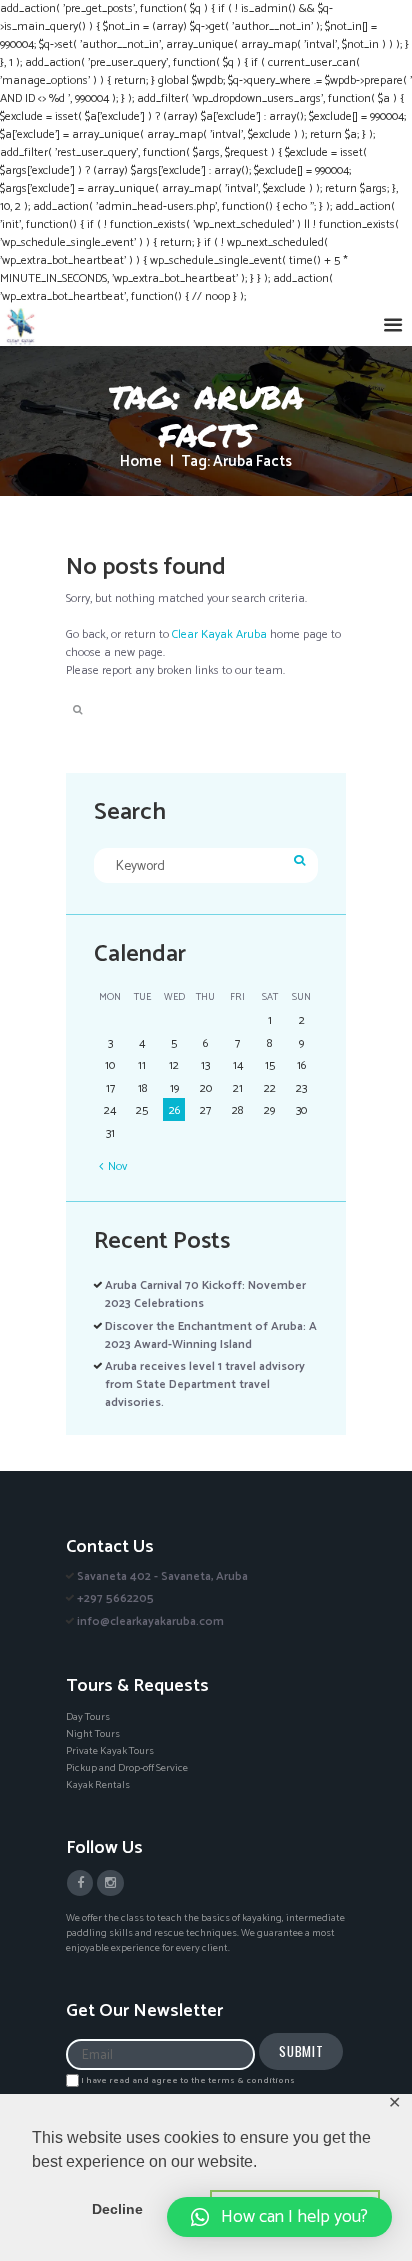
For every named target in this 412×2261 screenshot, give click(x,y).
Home (141, 462)
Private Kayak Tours (110, 1751)
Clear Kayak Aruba (219, 634)
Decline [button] (117, 2209)
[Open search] (76, 710)
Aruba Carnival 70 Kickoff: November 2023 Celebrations (205, 1294)
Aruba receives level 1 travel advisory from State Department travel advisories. (205, 1384)
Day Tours (88, 1717)
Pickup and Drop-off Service (127, 1768)
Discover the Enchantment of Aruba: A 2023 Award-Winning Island (211, 1335)
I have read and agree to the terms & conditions (188, 2080)
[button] (279, 2217)
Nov (117, 1166)
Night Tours (93, 1734)
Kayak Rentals (98, 1785)
